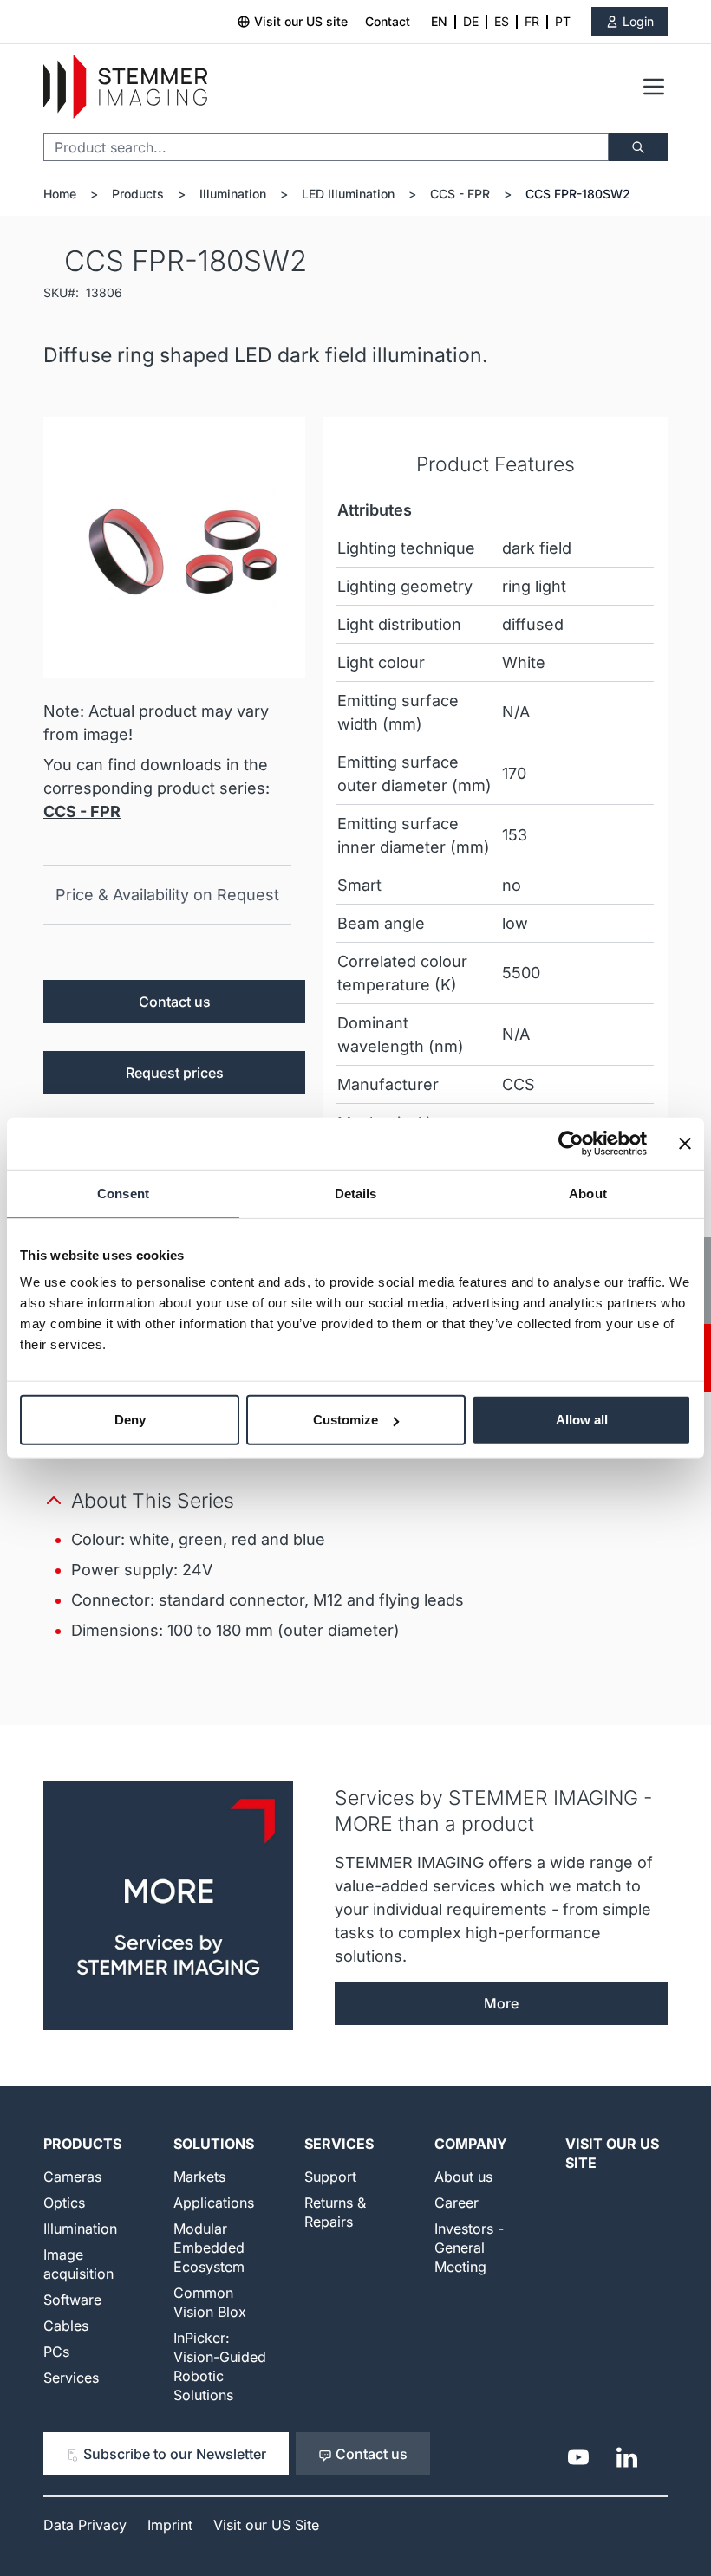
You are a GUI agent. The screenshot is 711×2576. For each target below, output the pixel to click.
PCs (56, 2352)
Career (457, 2203)
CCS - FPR (460, 194)
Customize (346, 1420)
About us (463, 2177)
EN (439, 21)
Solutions (214, 2144)
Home (60, 194)
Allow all (582, 1420)
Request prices (175, 1073)
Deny (130, 1420)
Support (330, 2177)
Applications (214, 2203)
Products (138, 194)
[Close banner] (685, 1143)
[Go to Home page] (125, 87)
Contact (388, 21)
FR (532, 21)
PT (563, 21)
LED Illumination (348, 194)
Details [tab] (356, 1193)
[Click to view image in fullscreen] (174, 548)
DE (471, 21)
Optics (64, 2203)
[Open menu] (654, 87)
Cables (66, 2326)
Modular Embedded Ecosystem (209, 2248)
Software (72, 2300)
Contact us (175, 1002)
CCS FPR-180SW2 (578, 194)
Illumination (233, 194)
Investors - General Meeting (469, 2248)
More (501, 2003)
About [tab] (588, 1193)
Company (471, 2144)
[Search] (638, 147)
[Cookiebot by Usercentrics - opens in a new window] (571, 1143)
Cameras (72, 2177)
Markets (199, 2177)
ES (502, 21)
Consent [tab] (123, 1193)
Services (71, 2378)
